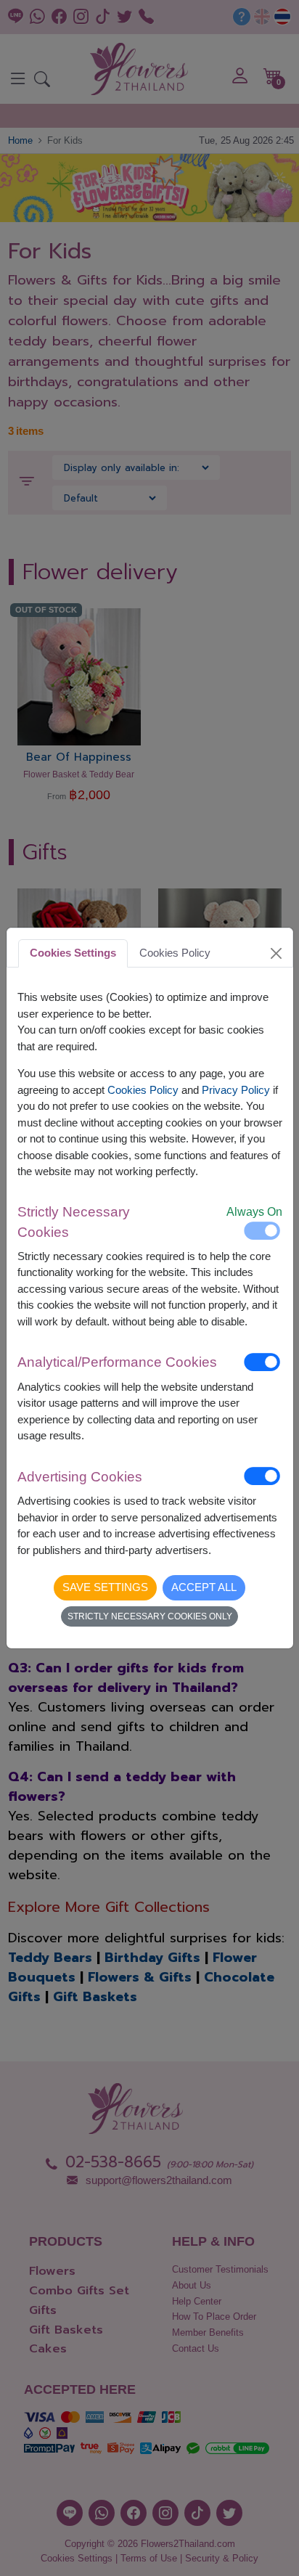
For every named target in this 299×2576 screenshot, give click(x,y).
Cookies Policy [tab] (175, 953)
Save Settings (105, 1587)
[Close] (276, 953)
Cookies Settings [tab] (73, 953)
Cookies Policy (143, 1090)
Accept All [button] (204, 1587)
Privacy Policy (236, 1090)
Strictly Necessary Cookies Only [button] (150, 1616)
